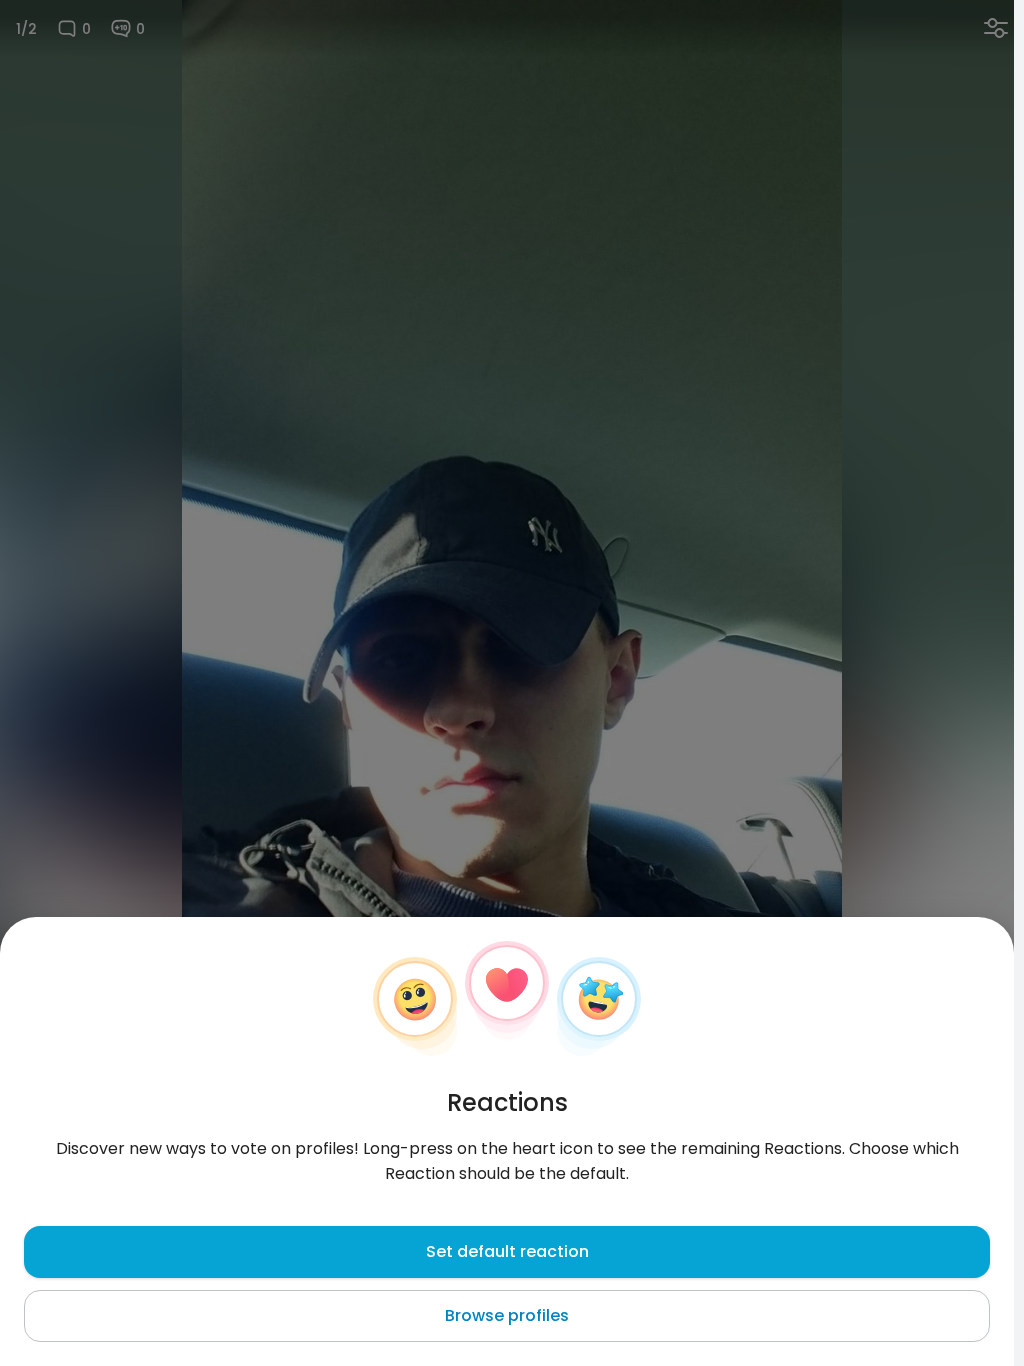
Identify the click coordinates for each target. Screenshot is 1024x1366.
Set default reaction (507, 1251)
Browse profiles (507, 1315)
